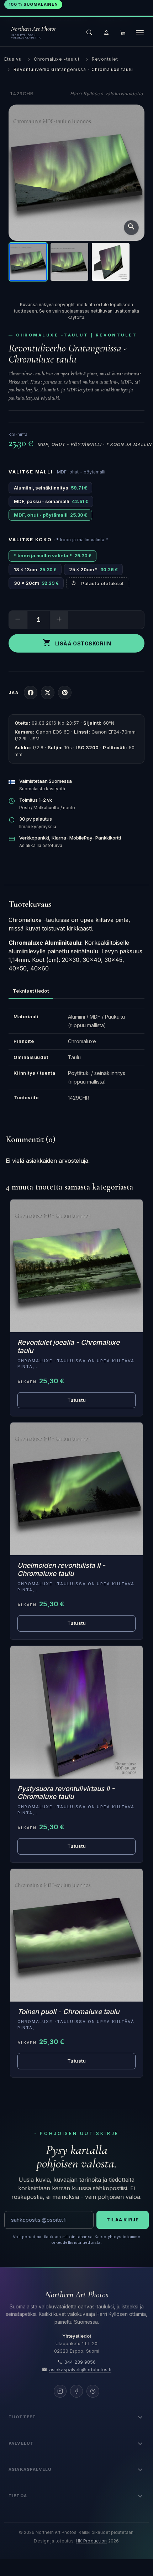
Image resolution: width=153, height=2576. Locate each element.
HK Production (91, 2541)
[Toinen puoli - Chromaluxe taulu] (76, 1935)
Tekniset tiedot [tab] (31, 991)
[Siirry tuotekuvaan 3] (111, 262)
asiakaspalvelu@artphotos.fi (80, 2370)
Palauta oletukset (102, 583)
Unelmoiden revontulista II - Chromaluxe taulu (61, 1570)
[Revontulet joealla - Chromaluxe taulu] (76, 1266)
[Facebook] (76, 2391)
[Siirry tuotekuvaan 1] (28, 262)
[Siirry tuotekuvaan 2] (69, 262)
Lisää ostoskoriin (77, 643)
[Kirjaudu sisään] (106, 32)
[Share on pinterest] (65, 693)
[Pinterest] (93, 2391)
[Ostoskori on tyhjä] (123, 32)
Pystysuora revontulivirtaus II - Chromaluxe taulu (66, 1793)
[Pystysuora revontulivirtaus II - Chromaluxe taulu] (76, 1712)
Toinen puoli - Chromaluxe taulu (68, 2012)
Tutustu (77, 1400)
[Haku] (89, 32)
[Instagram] (60, 2391)
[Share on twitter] (48, 693)
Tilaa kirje (123, 2220)
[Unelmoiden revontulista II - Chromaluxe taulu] (76, 1489)
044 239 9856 (80, 2362)
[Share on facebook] (31, 693)
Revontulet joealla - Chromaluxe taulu (68, 1347)
